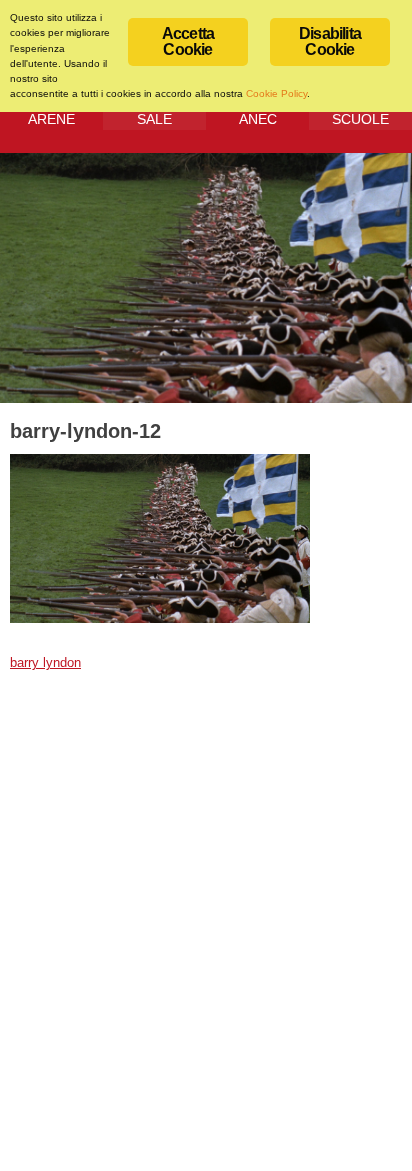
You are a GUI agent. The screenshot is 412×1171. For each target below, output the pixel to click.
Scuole (360, 119)
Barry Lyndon (45, 663)
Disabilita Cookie (330, 41)
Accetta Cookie (188, 41)
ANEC (258, 119)
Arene (51, 119)
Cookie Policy (276, 93)
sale (154, 119)
